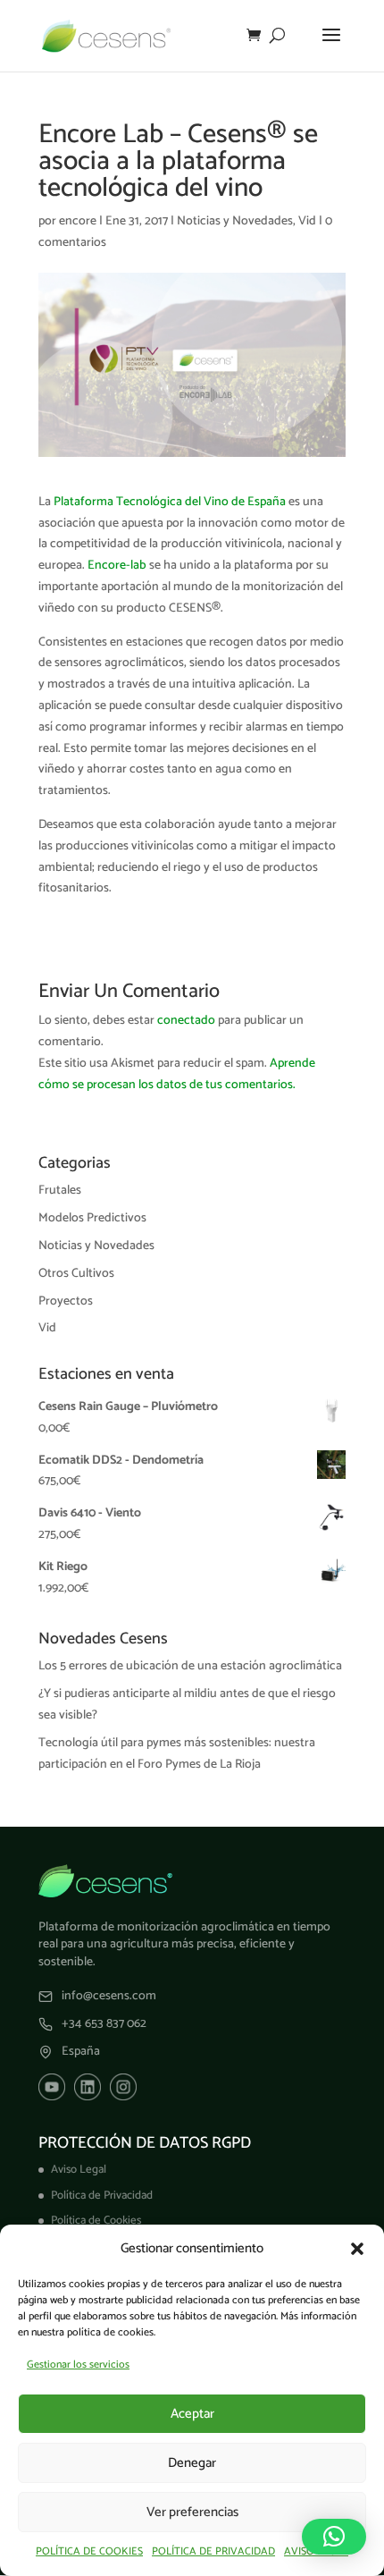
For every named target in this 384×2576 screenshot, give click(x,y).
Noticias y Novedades (235, 221)
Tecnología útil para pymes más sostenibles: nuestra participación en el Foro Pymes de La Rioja (177, 1754)
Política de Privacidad (102, 2196)
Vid (307, 221)
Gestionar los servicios (78, 2365)
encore (78, 221)
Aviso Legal (79, 2170)
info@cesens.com (109, 1997)
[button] (357, 2249)
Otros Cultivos (76, 1274)
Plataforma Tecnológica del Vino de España (170, 502)
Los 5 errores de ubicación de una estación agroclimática (190, 1666)
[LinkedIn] (88, 2087)
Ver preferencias (192, 2512)
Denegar (192, 2463)
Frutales (60, 1191)
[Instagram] (123, 2087)
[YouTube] (52, 2087)
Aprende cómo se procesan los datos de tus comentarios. (177, 1074)
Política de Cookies (96, 2221)
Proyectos (66, 1301)
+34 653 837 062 (104, 2024)
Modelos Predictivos (92, 1218)
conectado (186, 1021)
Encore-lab (117, 566)
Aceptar (192, 2414)
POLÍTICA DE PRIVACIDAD (213, 2551)
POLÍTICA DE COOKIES (89, 2551)
